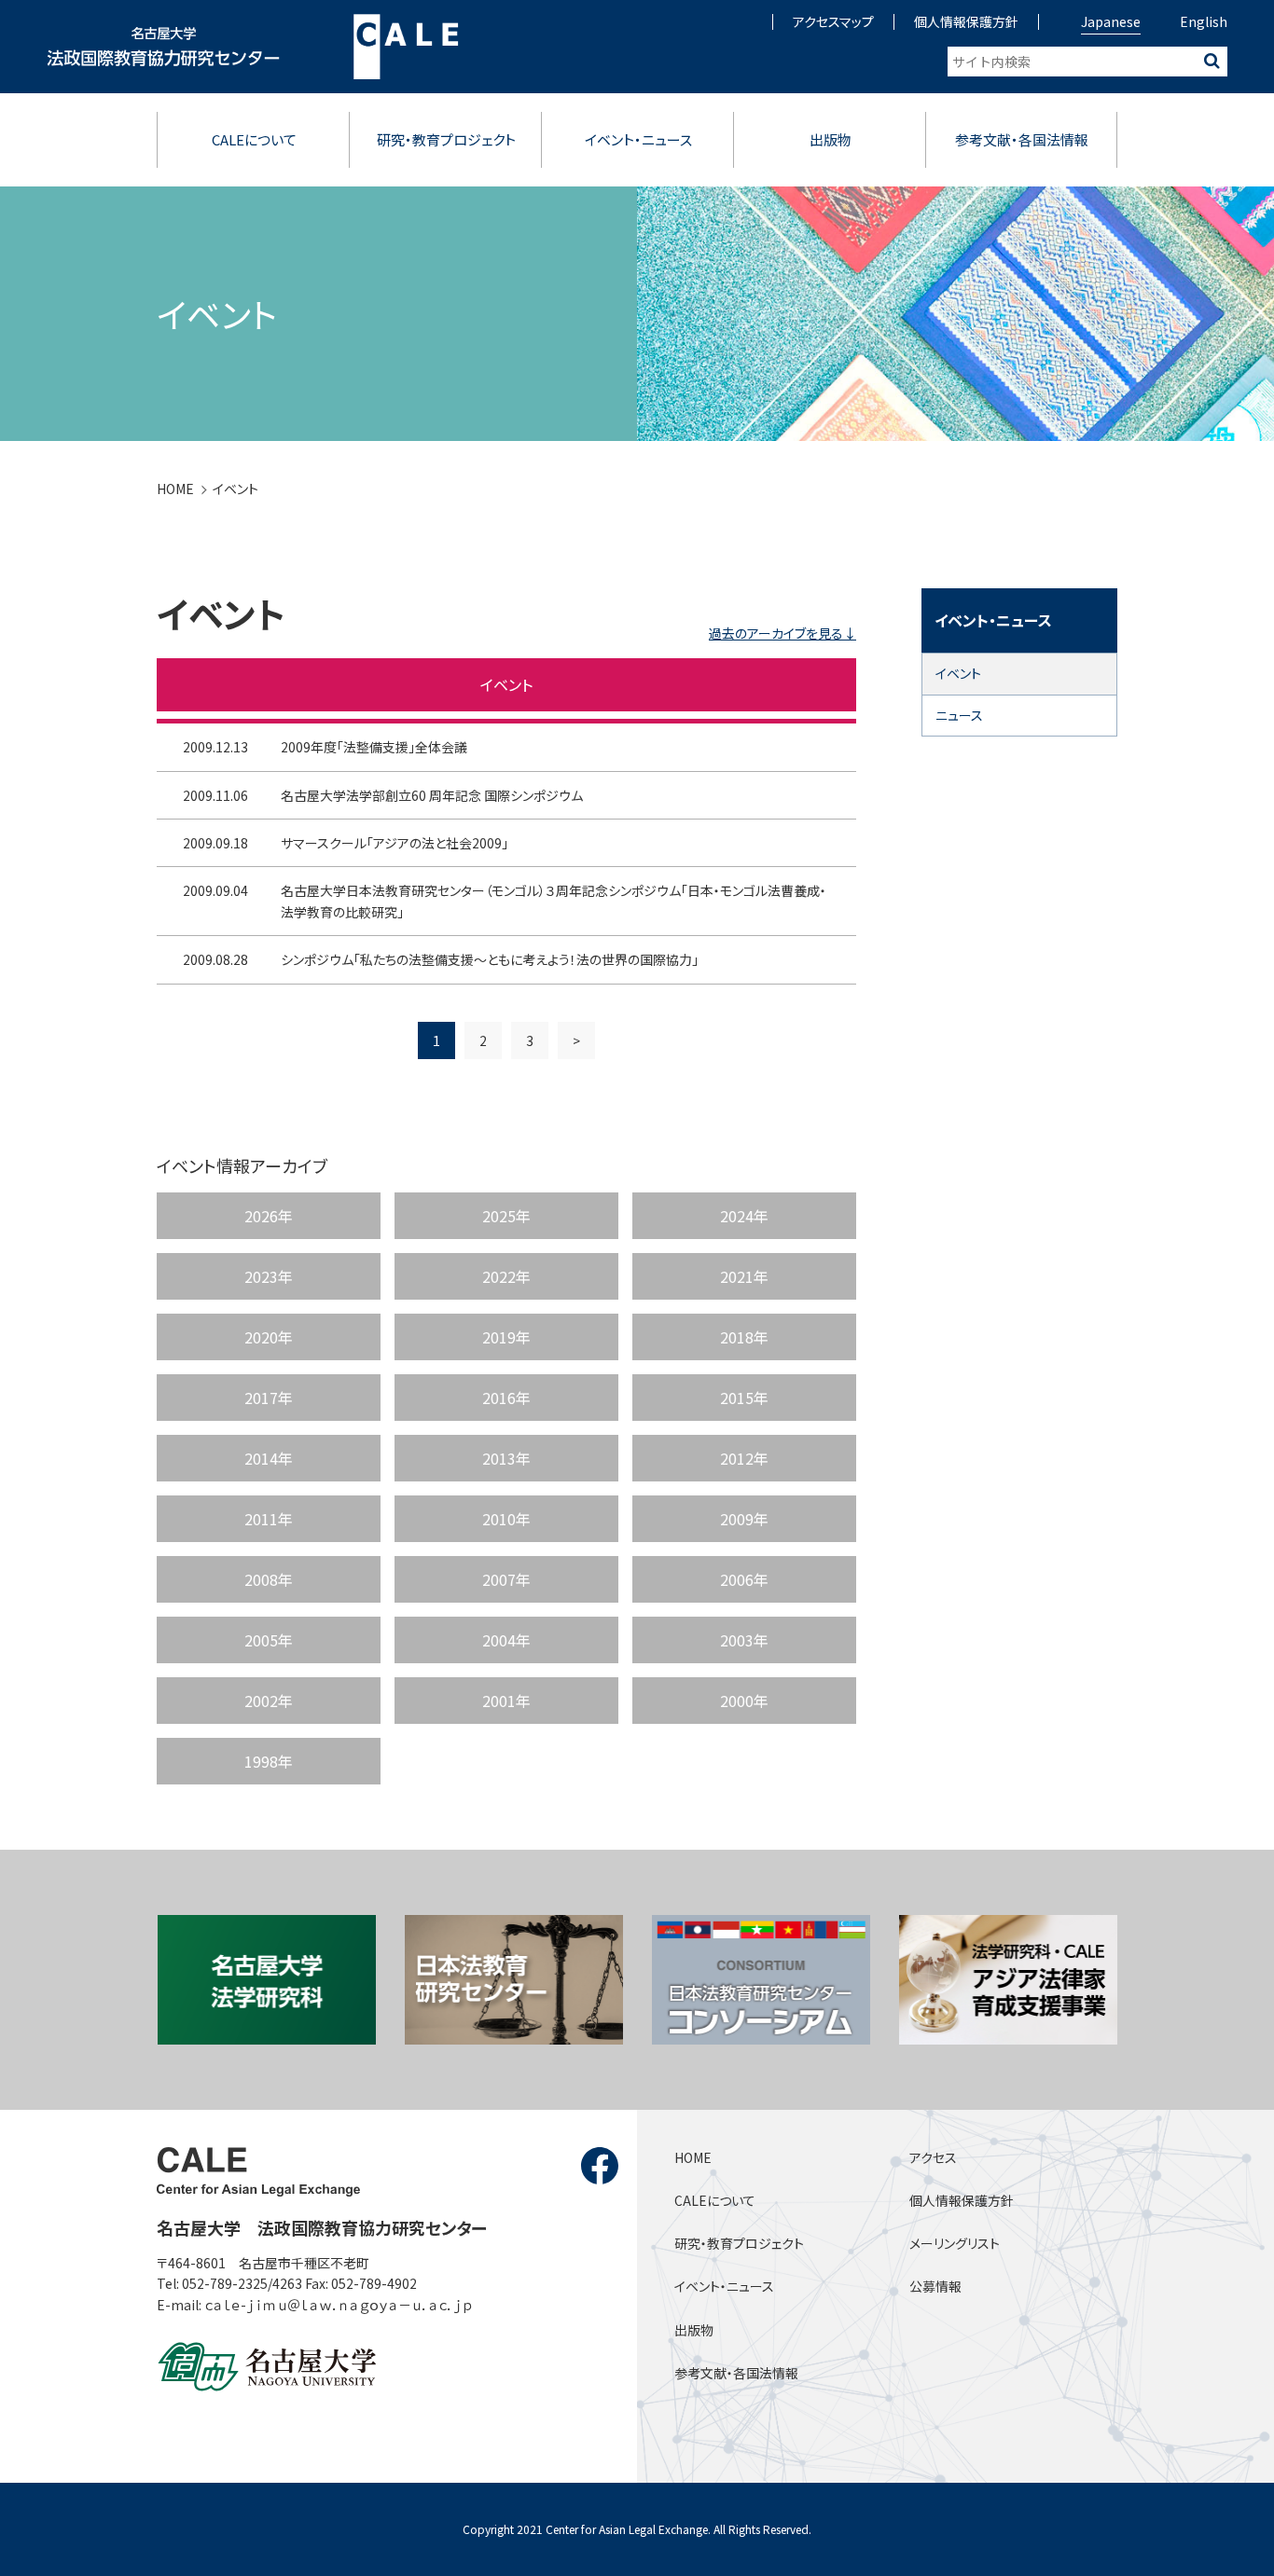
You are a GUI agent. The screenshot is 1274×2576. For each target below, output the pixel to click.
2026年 (269, 1216)
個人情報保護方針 (966, 21)
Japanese (1111, 21)
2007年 (506, 1579)
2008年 (269, 1579)
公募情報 (935, 2286)
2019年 (506, 1337)
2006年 (744, 1579)
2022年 (506, 1276)
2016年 (506, 1398)
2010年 (506, 1519)
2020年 (269, 1337)
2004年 (506, 1640)
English (1204, 21)
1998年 (269, 1761)
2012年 (744, 1458)
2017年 (269, 1398)
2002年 (269, 1701)
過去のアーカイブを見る (776, 633)
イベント (235, 489)
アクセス (933, 2157)
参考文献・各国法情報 (1022, 139)
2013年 (506, 1458)
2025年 (506, 1216)
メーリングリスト (955, 2243)
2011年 (269, 1519)
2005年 (269, 1640)
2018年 (744, 1337)
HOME (175, 489)
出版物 (831, 139)
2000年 (744, 1701)
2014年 (269, 1458)
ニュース (959, 715)
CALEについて (254, 139)
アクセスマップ (833, 21)
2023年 (269, 1276)
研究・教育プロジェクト (446, 139)
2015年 (744, 1398)
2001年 (506, 1701)
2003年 (744, 1640)
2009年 (744, 1519)
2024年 (744, 1216)
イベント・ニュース (638, 139)
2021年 (744, 1276)
